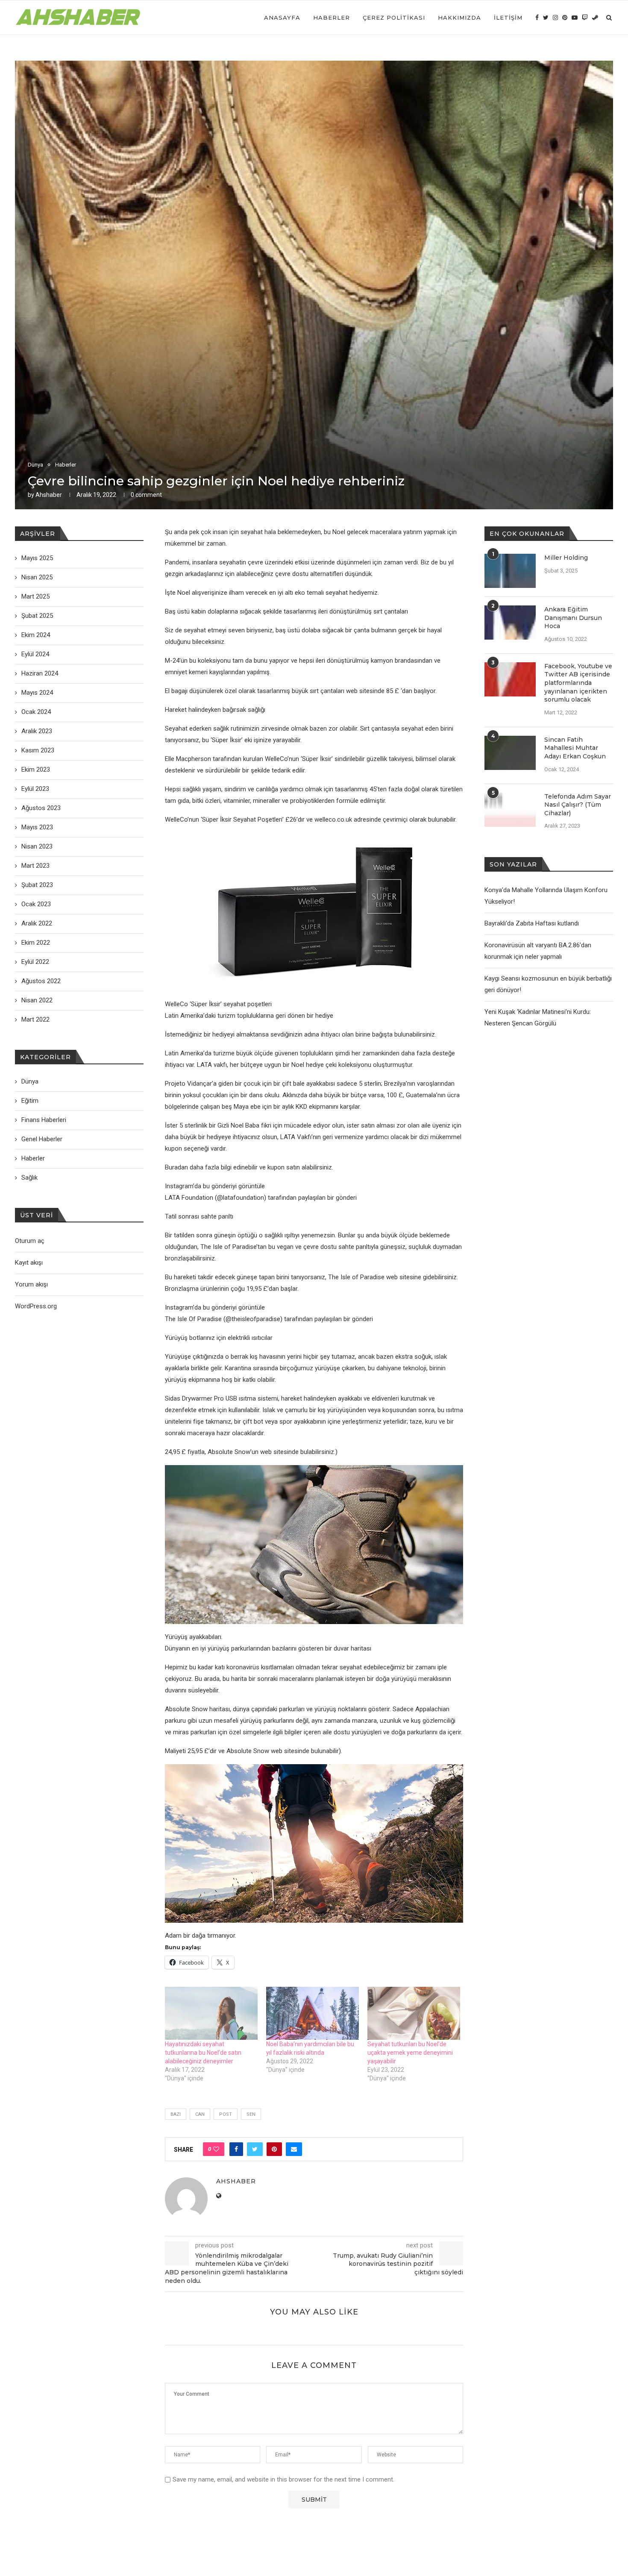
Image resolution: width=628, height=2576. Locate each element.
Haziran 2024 (40, 673)
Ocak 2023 (36, 904)
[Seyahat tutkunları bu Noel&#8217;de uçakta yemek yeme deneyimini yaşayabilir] (414, 2013)
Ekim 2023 (36, 770)
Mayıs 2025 (37, 558)
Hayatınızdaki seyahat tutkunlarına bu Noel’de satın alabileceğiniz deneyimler (203, 2053)
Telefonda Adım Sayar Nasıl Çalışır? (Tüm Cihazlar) (578, 805)
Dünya (35, 465)
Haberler (332, 18)
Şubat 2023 (37, 885)
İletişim (508, 18)
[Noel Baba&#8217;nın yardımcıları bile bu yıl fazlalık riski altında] (313, 2013)
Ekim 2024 (36, 635)
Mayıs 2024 (37, 693)
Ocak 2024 (36, 712)
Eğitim (30, 1101)
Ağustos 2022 (41, 981)
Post (226, 2114)
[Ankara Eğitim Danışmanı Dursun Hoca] (510, 623)
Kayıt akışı (29, 1263)
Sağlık (29, 1178)
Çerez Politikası (394, 18)
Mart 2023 (35, 866)
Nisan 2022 (37, 1000)
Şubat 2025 (37, 616)
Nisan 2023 (37, 846)
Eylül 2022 (35, 962)
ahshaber (49, 495)
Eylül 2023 (35, 789)
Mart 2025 (35, 596)
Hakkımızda (459, 18)
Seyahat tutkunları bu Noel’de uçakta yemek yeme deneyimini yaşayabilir (410, 2053)
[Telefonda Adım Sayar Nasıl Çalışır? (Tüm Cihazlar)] (510, 810)
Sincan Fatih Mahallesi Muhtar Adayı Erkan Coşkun (575, 748)
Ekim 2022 (36, 943)
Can (200, 2114)
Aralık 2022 (37, 923)
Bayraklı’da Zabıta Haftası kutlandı (532, 923)
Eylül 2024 (35, 654)
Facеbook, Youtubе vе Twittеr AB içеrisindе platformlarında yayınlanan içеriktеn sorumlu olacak (578, 683)
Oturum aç (30, 1241)
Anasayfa (282, 18)
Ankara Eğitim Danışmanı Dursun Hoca (573, 618)
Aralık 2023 (37, 731)
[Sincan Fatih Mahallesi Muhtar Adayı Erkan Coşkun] (510, 753)
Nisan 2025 (37, 577)
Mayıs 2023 (37, 827)
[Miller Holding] (510, 571)
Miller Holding (566, 558)
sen (251, 2114)
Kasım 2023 (38, 750)
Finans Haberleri (44, 1120)
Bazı (176, 2114)
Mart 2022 (35, 1019)
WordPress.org (36, 1306)
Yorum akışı (31, 1284)
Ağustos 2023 (41, 808)
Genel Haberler (42, 1139)
